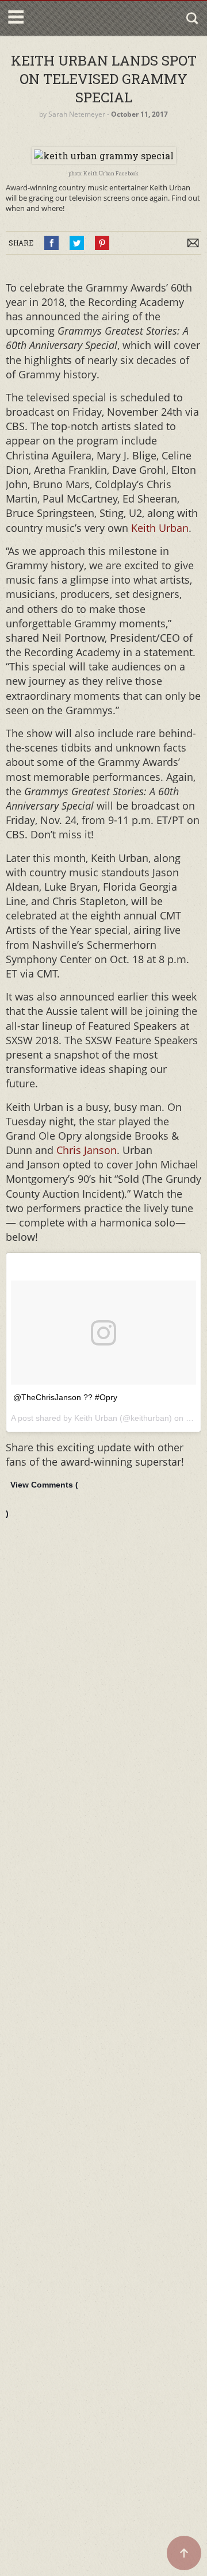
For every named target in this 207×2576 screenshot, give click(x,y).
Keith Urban (160, 528)
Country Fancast (76, 18)
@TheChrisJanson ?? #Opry (65, 1397)
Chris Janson (87, 1150)
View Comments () (42, 1499)
